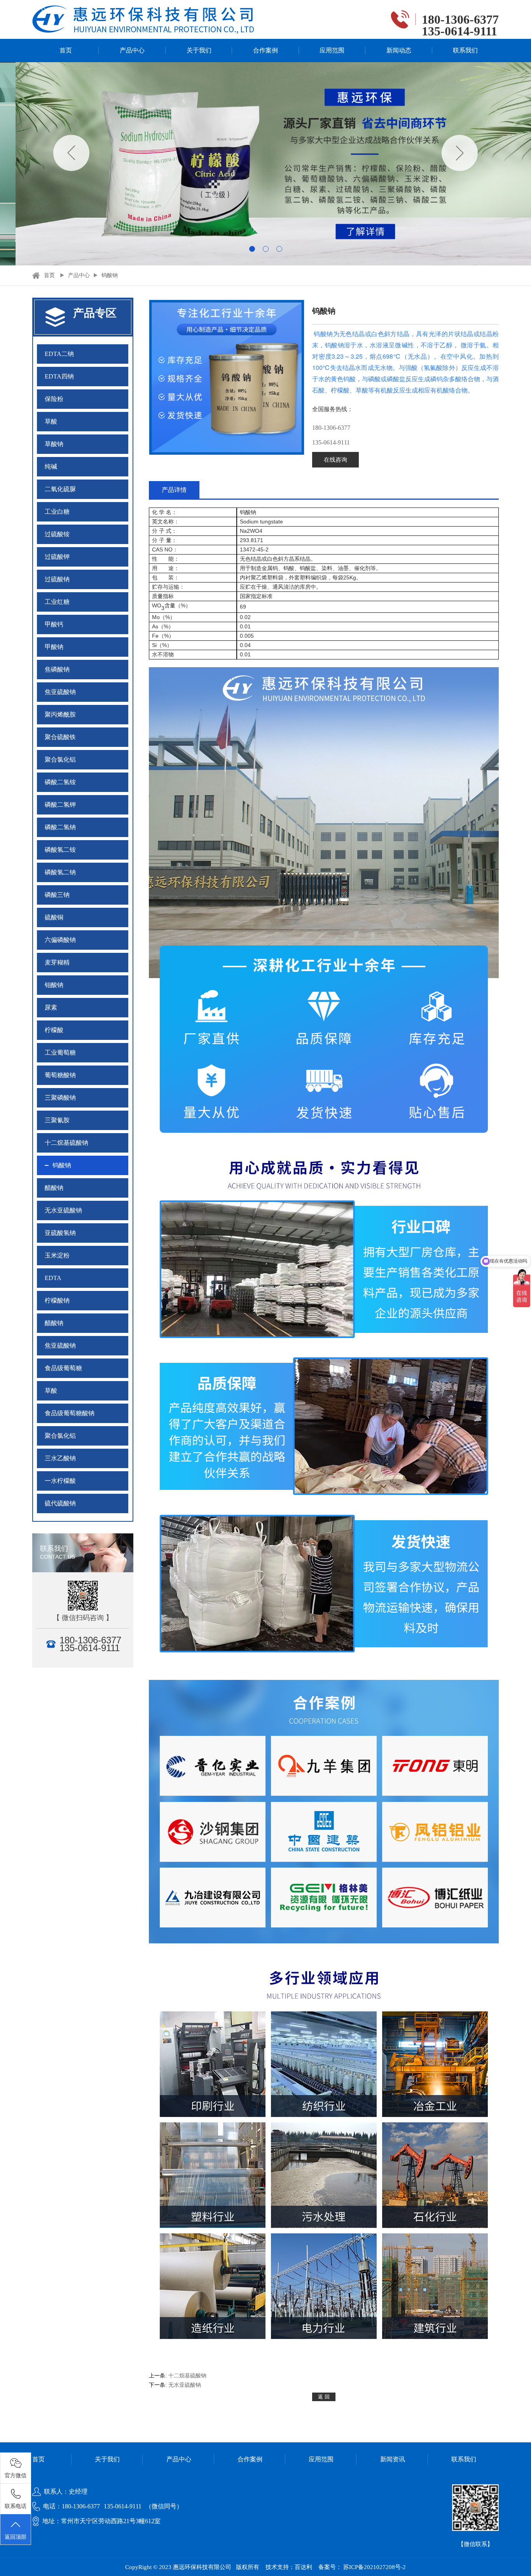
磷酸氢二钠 (60, 872)
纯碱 (51, 467)
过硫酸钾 (57, 557)
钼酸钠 (54, 985)
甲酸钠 (54, 647)
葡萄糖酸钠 (60, 1075)
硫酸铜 (54, 917)
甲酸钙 (54, 624)
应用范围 (332, 50)
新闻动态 (399, 50)
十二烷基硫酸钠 (66, 1143)
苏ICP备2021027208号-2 (375, 2567)
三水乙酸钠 (60, 1458)
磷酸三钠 (57, 895)
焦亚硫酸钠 (60, 692)
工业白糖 (57, 512)
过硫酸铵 (57, 534)
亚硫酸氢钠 (60, 1233)
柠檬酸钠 (57, 1300)
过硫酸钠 (57, 579)
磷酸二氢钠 (60, 827)
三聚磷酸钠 (60, 1098)
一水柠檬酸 (60, 1481)
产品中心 (132, 50)
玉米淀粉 (57, 1255)
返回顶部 (16, 2537)
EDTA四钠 (59, 376)
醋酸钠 (54, 1188)
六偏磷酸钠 (60, 940)
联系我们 (465, 50)
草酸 (51, 421)
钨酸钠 (110, 275)
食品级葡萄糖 (63, 1368)
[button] (252, 249)
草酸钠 (54, 444)
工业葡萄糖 (60, 1053)
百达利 (303, 2567)
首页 (66, 50)
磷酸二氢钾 (60, 805)
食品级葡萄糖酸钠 (70, 1413)
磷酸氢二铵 (60, 850)
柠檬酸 (54, 1030)
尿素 (51, 1007)
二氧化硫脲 (60, 489)
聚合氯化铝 (60, 760)
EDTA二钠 (59, 354)
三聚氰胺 (57, 1120)
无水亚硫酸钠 (63, 1210)
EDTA (53, 1278)
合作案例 (265, 50)
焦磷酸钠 (57, 669)
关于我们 (199, 50)
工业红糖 (57, 602)
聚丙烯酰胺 (60, 714)
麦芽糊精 (57, 962)
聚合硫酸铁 (60, 737)
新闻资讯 (393, 2459)
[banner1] (265, 164)
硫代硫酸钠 (60, 1503)
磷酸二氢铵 (60, 782)
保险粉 (54, 399)
